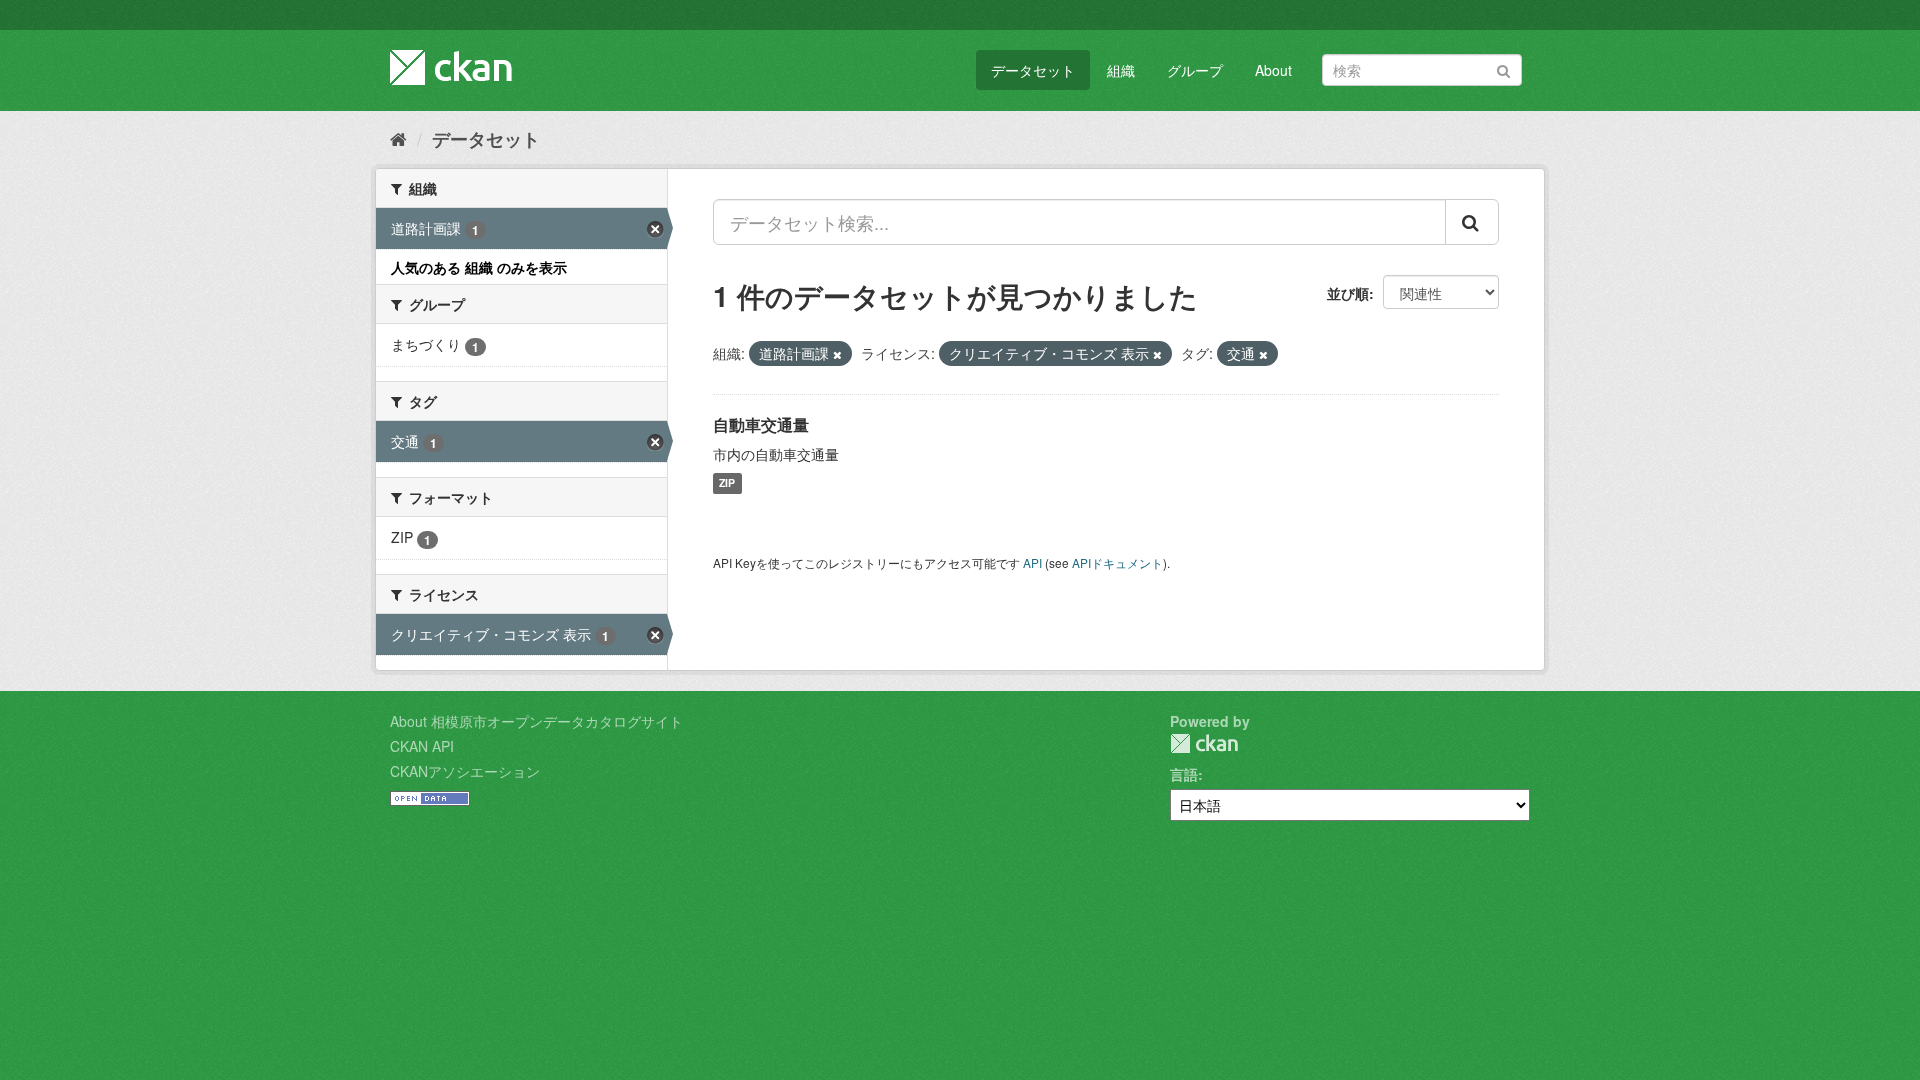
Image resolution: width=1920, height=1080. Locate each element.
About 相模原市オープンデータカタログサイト (536, 721)
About (1273, 70)
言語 (1184, 774)
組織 (1121, 70)
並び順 (1348, 293)
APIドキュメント (1117, 562)
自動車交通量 (761, 424)
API (1032, 562)
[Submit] (1503, 68)
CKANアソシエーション (465, 771)
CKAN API (422, 746)
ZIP (727, 483)
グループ (1195, 70)
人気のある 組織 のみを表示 (479, 267)
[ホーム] (398, 138)
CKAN (1204, 743)
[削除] (837, 354)
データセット (1033, 70)
